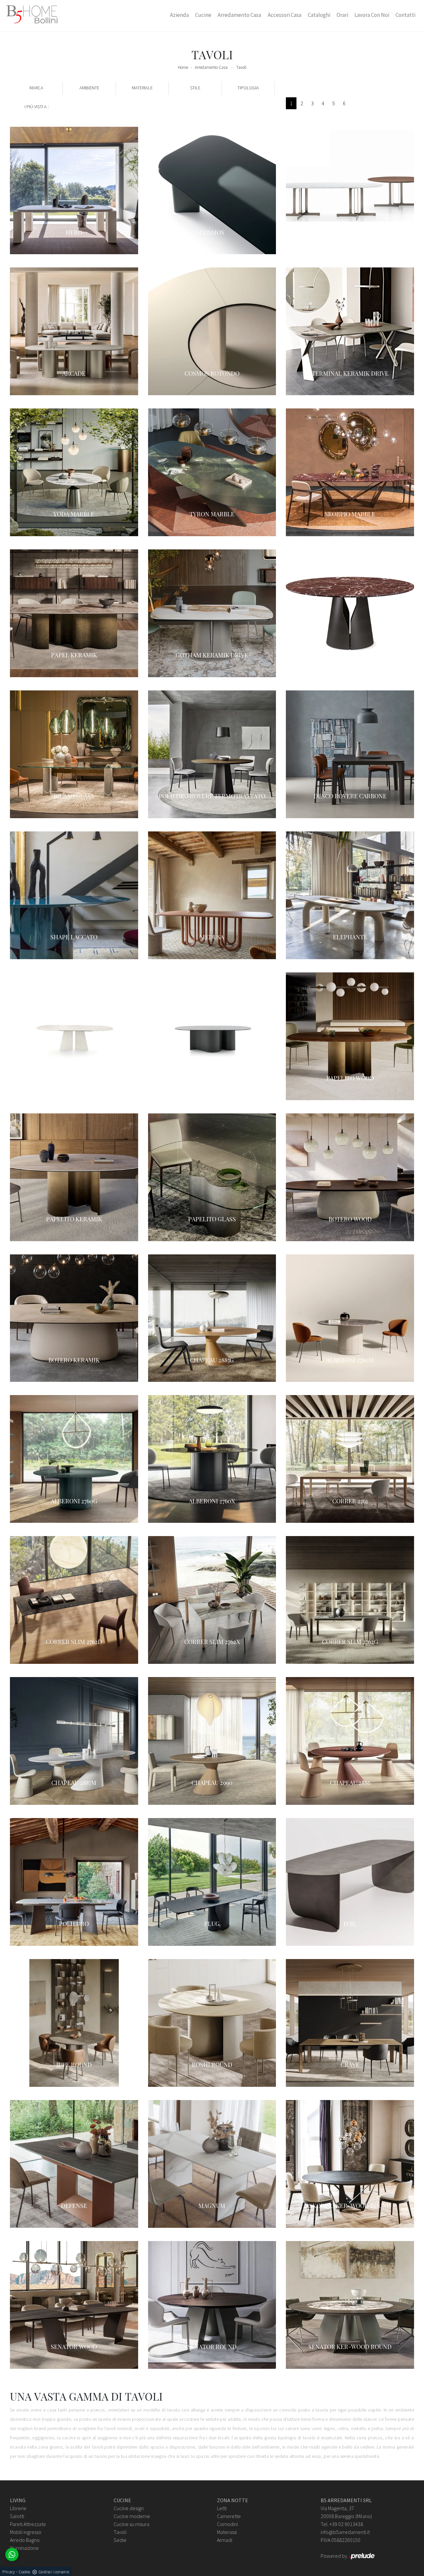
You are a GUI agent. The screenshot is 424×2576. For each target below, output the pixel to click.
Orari (342, 15)
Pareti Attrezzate (28, 2524)
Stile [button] (195, 88)
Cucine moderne (132, 2516)
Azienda (179, 15)
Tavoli (241, 67)
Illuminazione (24, 2548)
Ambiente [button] (89, 88)
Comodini (227, 2524)
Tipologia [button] (248, 88)
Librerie (18, 2508)
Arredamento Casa (239, 15)
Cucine (203, 15)
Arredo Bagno (25, 2540)
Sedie (120, 2540)
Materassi (227, 2532)
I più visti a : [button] (37, 107)
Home (183, 67)
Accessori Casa (285, 15)
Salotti (17, 2516)
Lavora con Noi (372, 15)
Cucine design (129, 2508)
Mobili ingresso (26, 2532)
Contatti (405, 15)
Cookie (24, 2572)
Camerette (229, 2516)
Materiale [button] (142, 88)
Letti (222, 2508)
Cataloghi (319, 15)
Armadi (225, 2540)
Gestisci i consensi (54, 2572)
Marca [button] (36, 88)
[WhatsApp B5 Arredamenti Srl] (12, 2554)
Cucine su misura (132, 2524)
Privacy (9, 2572)
